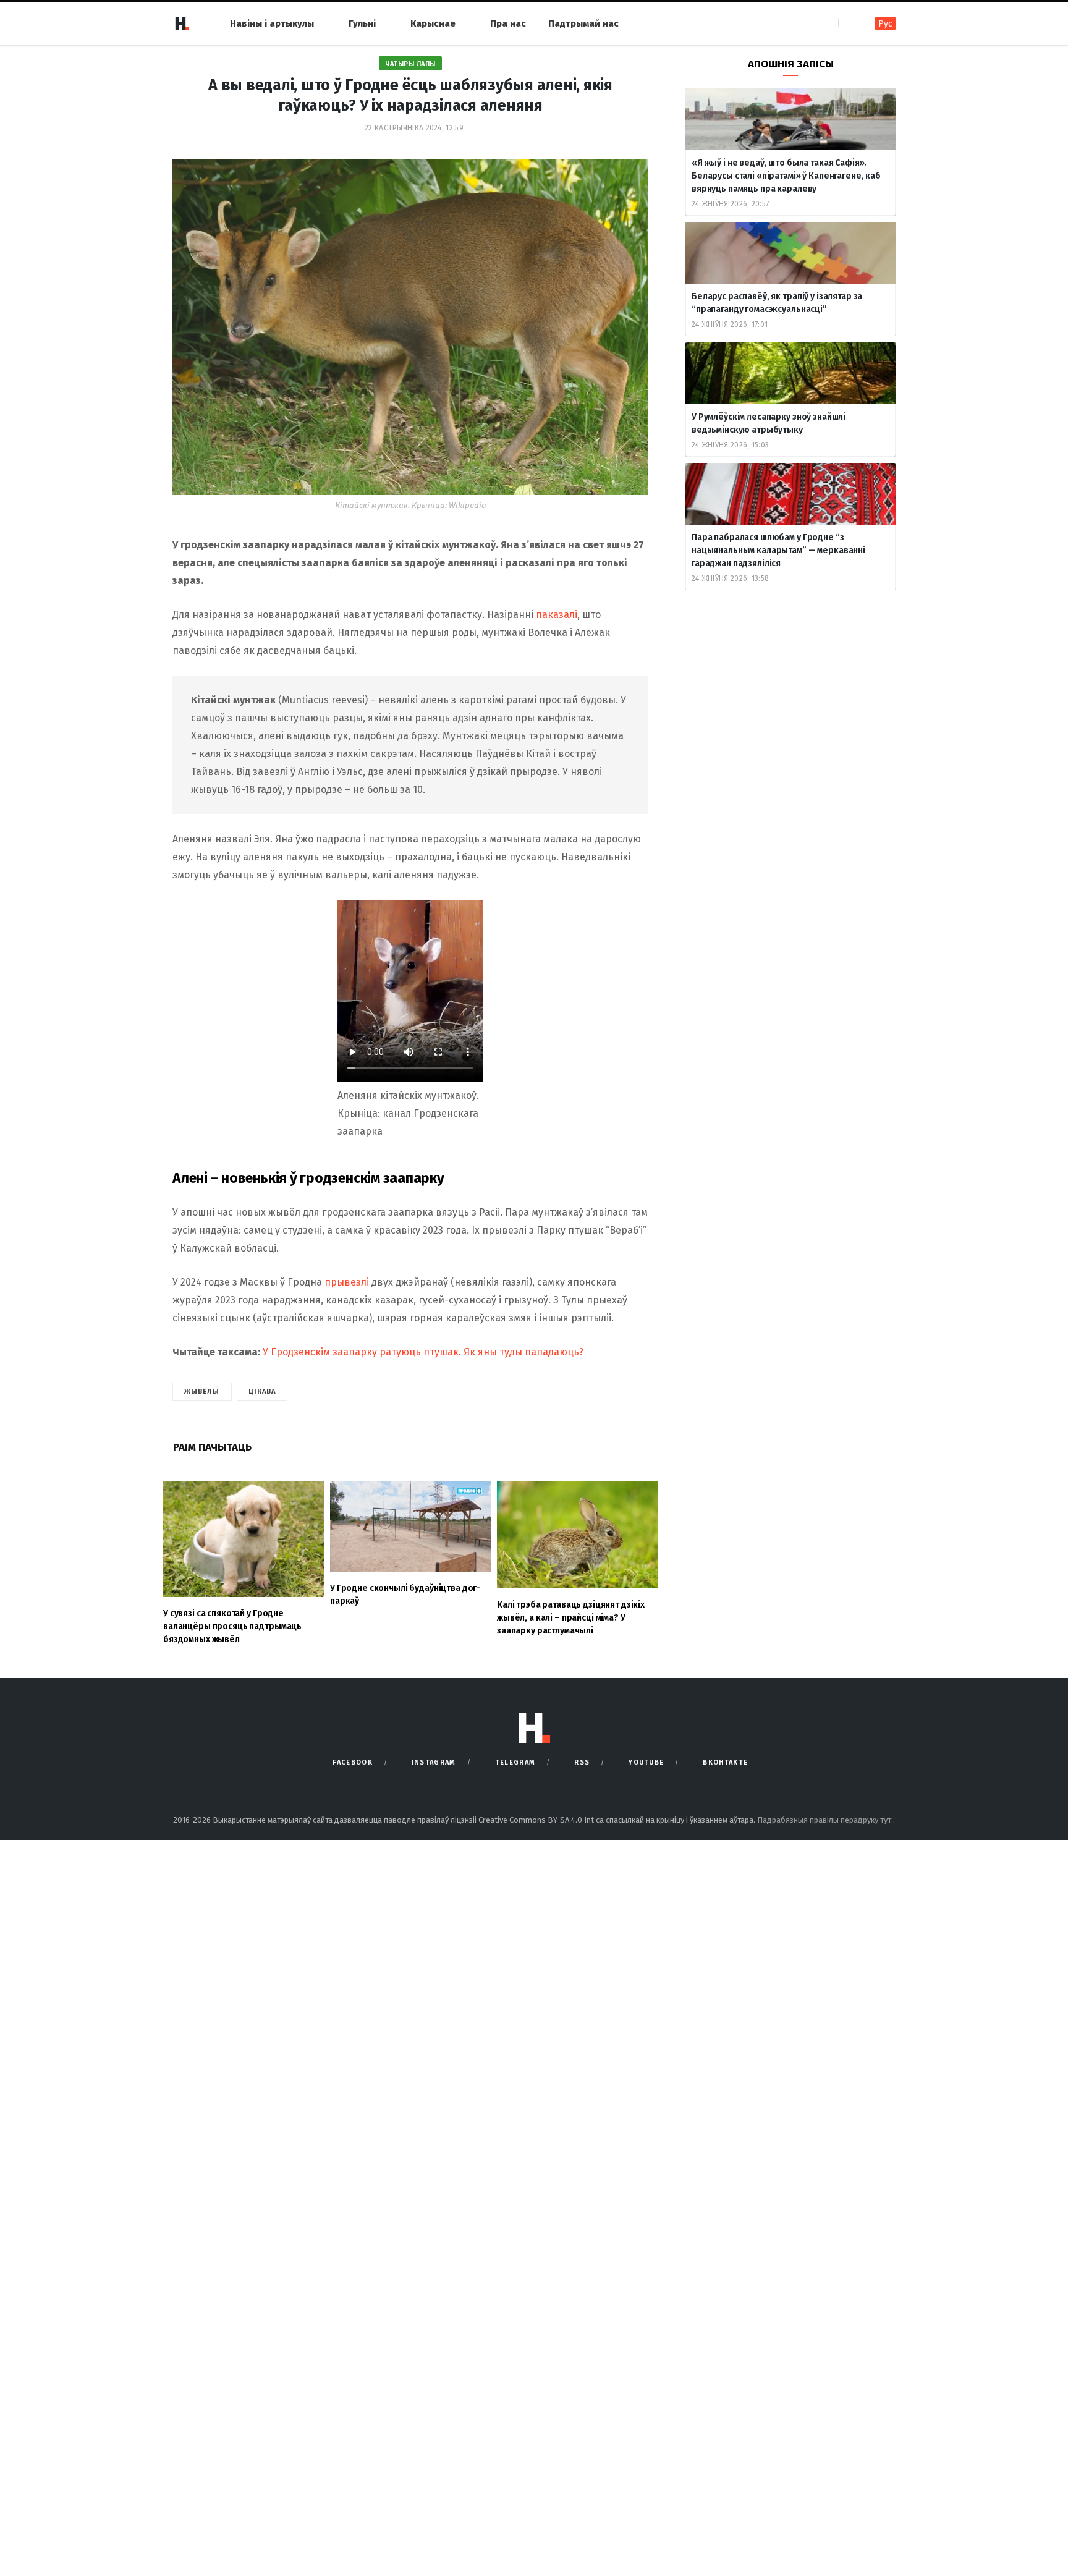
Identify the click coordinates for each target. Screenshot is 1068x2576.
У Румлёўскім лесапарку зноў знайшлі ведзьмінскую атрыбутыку (769, 423)
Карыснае (433, 23)
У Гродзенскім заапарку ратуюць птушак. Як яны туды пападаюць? (423, 1352)
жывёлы (202, 1392)
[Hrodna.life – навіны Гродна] (182, 23)
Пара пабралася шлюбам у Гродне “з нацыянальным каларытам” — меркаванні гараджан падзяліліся (778, 550)
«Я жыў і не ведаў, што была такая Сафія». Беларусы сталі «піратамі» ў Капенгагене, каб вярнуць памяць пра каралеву (786, 176)
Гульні (362, 23)
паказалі (557, 615)
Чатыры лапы (410, 64)
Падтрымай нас (583, 23)
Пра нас (508, 23)
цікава (262, 1392)
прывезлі (347, 1282)
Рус (885, 24)
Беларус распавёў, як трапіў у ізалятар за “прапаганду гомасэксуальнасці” (777, 303)
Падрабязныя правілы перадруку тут (825, 1820)
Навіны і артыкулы (272, 23)
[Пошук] (849, 23)
